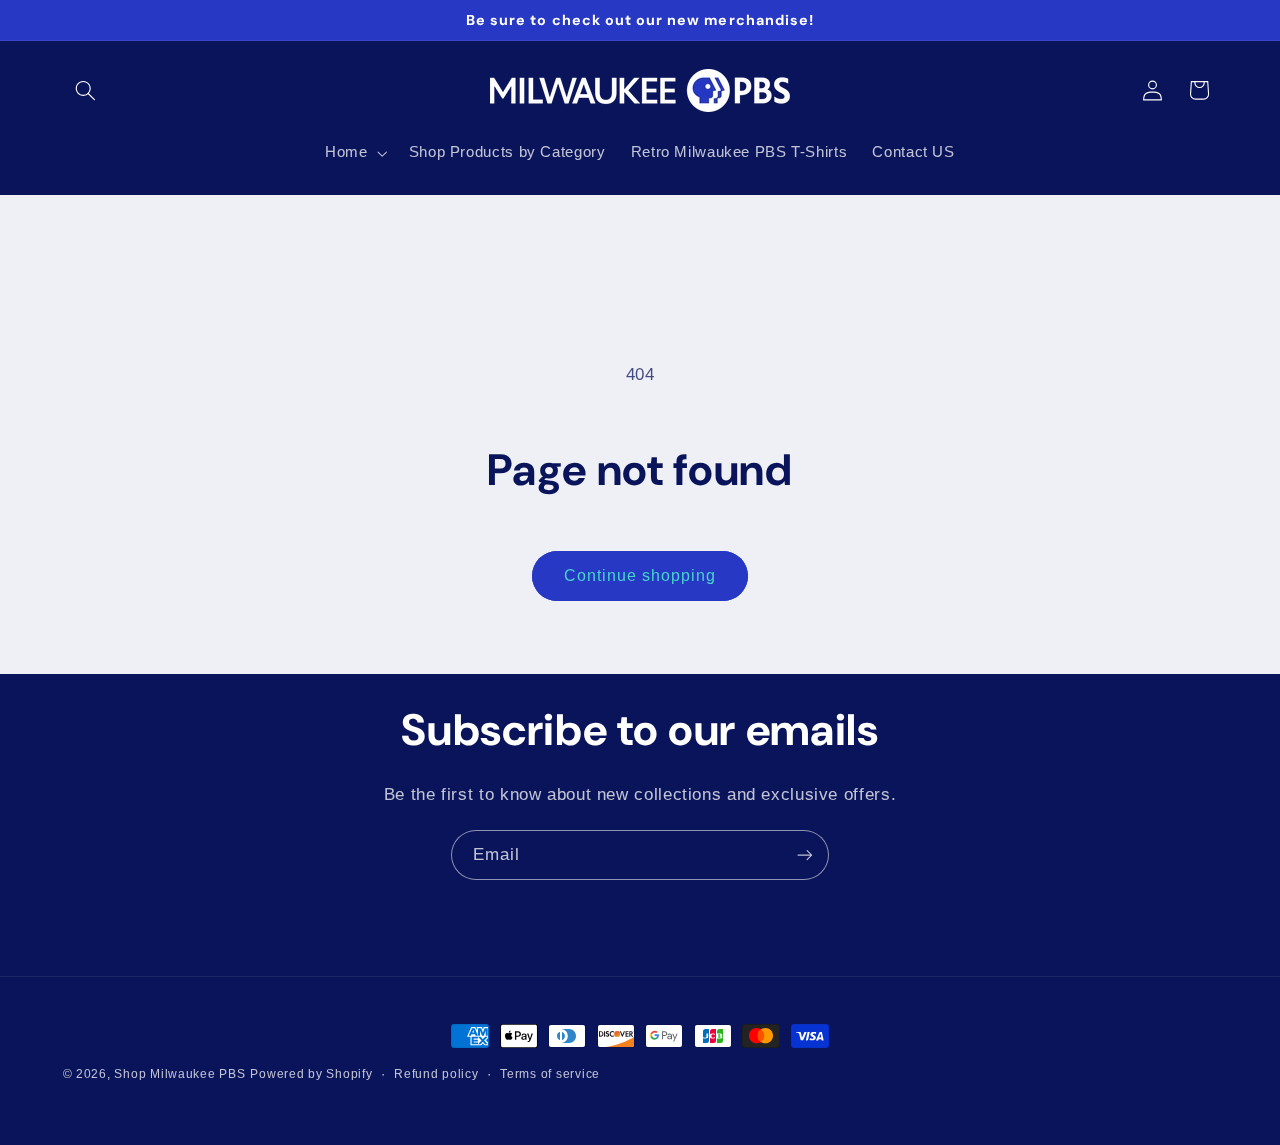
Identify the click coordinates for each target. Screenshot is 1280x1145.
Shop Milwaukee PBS (179, 1074)
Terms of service (550, 1074)
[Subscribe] (805, 854)
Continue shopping (640, 575)
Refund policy (436, 1074)
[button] (86, 90)
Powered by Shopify (311, 1074)
